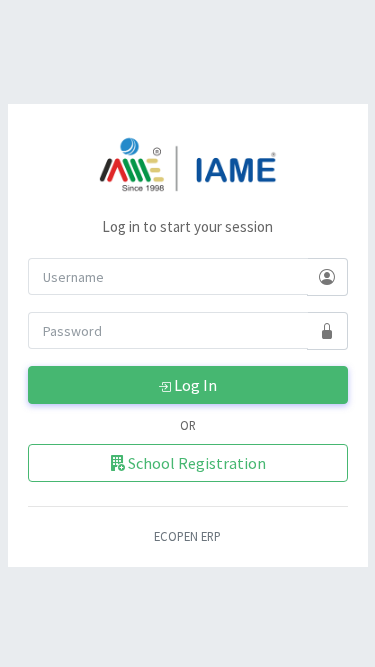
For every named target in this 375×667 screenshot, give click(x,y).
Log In (194, 385)
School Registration (195, 463)
